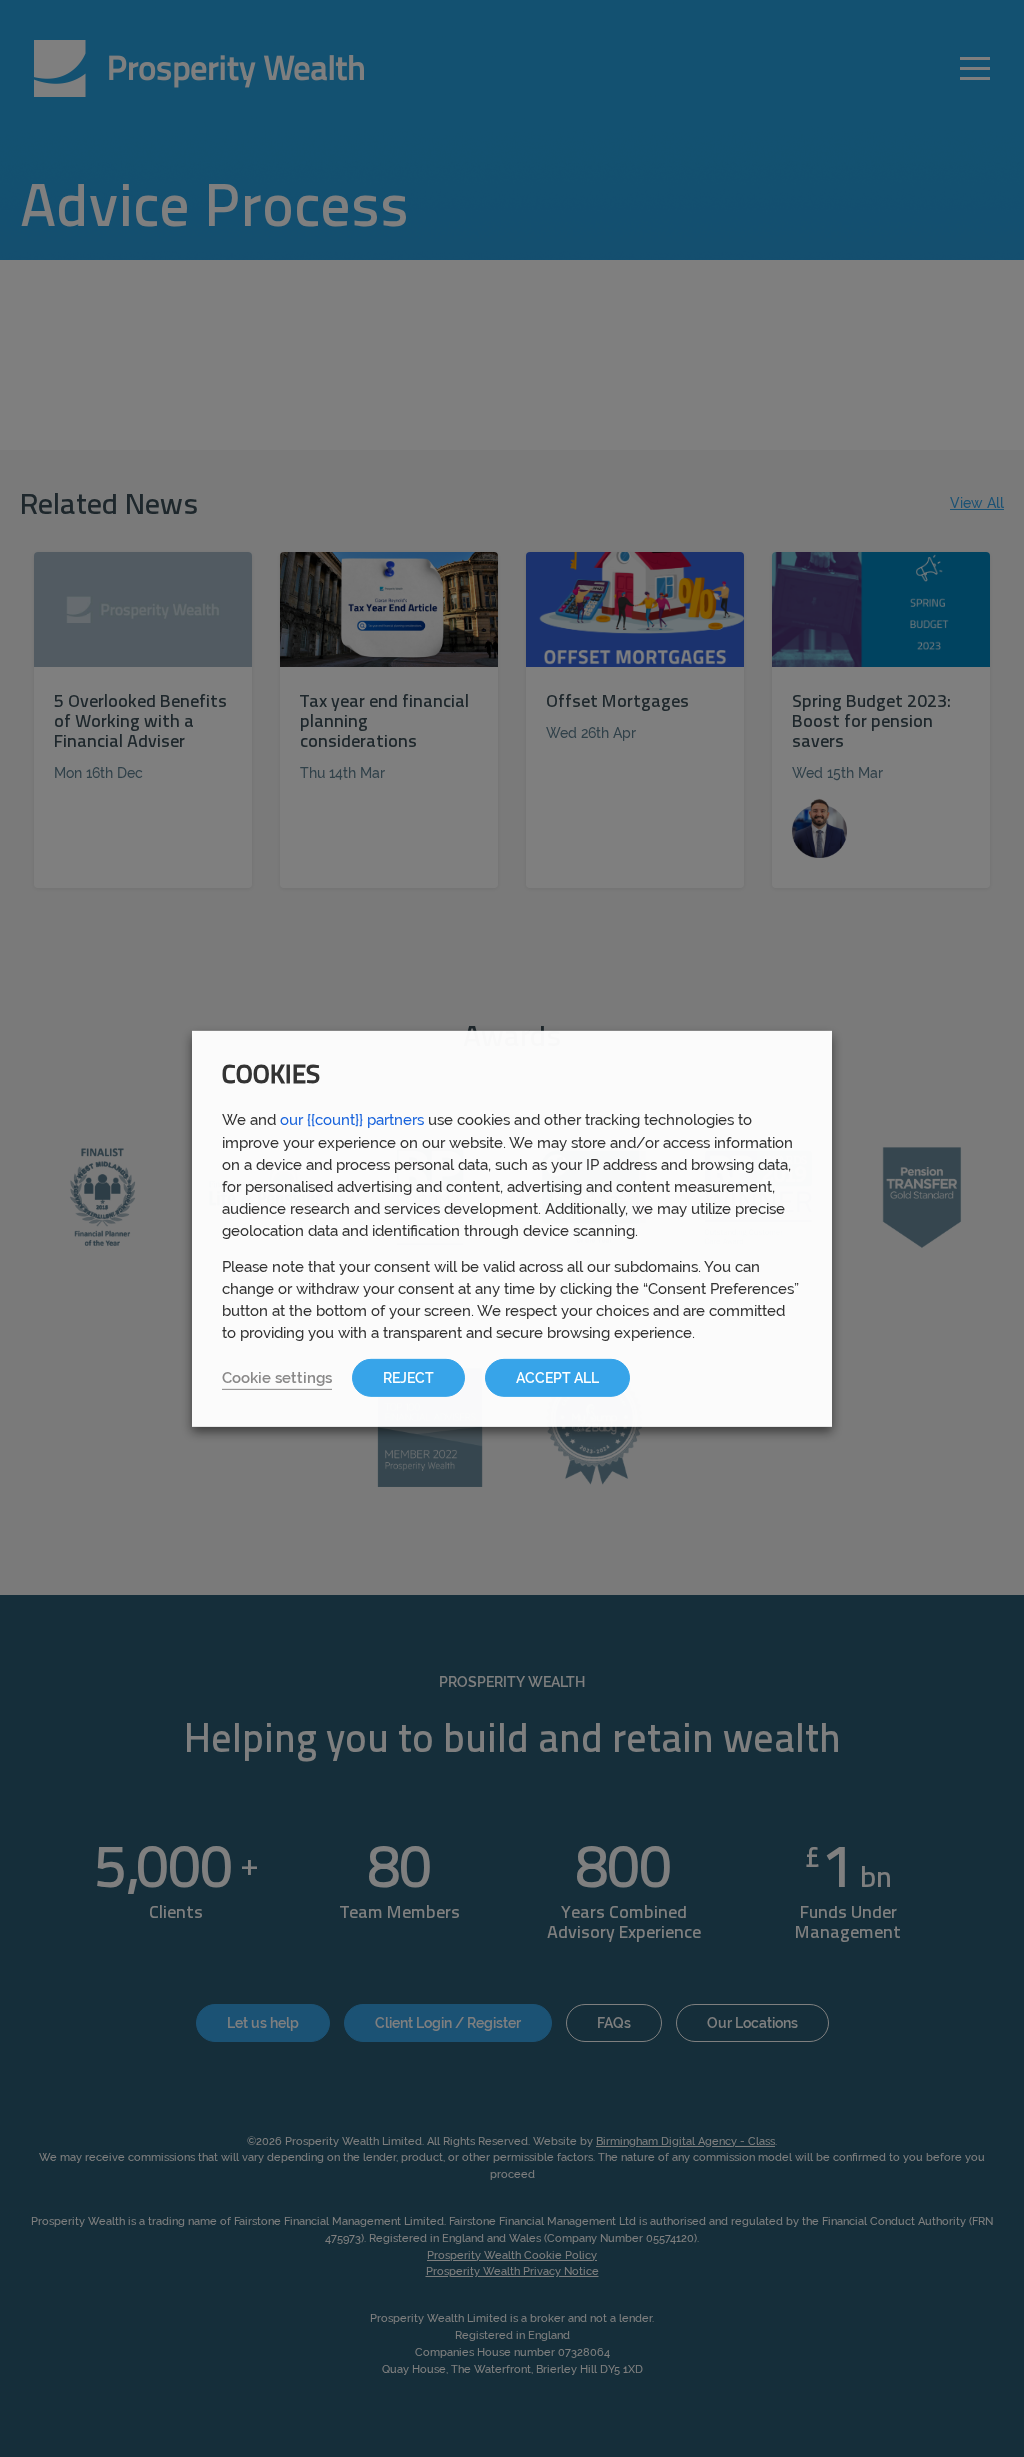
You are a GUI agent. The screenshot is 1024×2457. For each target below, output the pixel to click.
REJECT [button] (408, 1378)
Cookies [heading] (271, 1075)
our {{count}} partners (352, 1118)
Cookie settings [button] (277, 1377)
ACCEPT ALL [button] (557, 1378)
